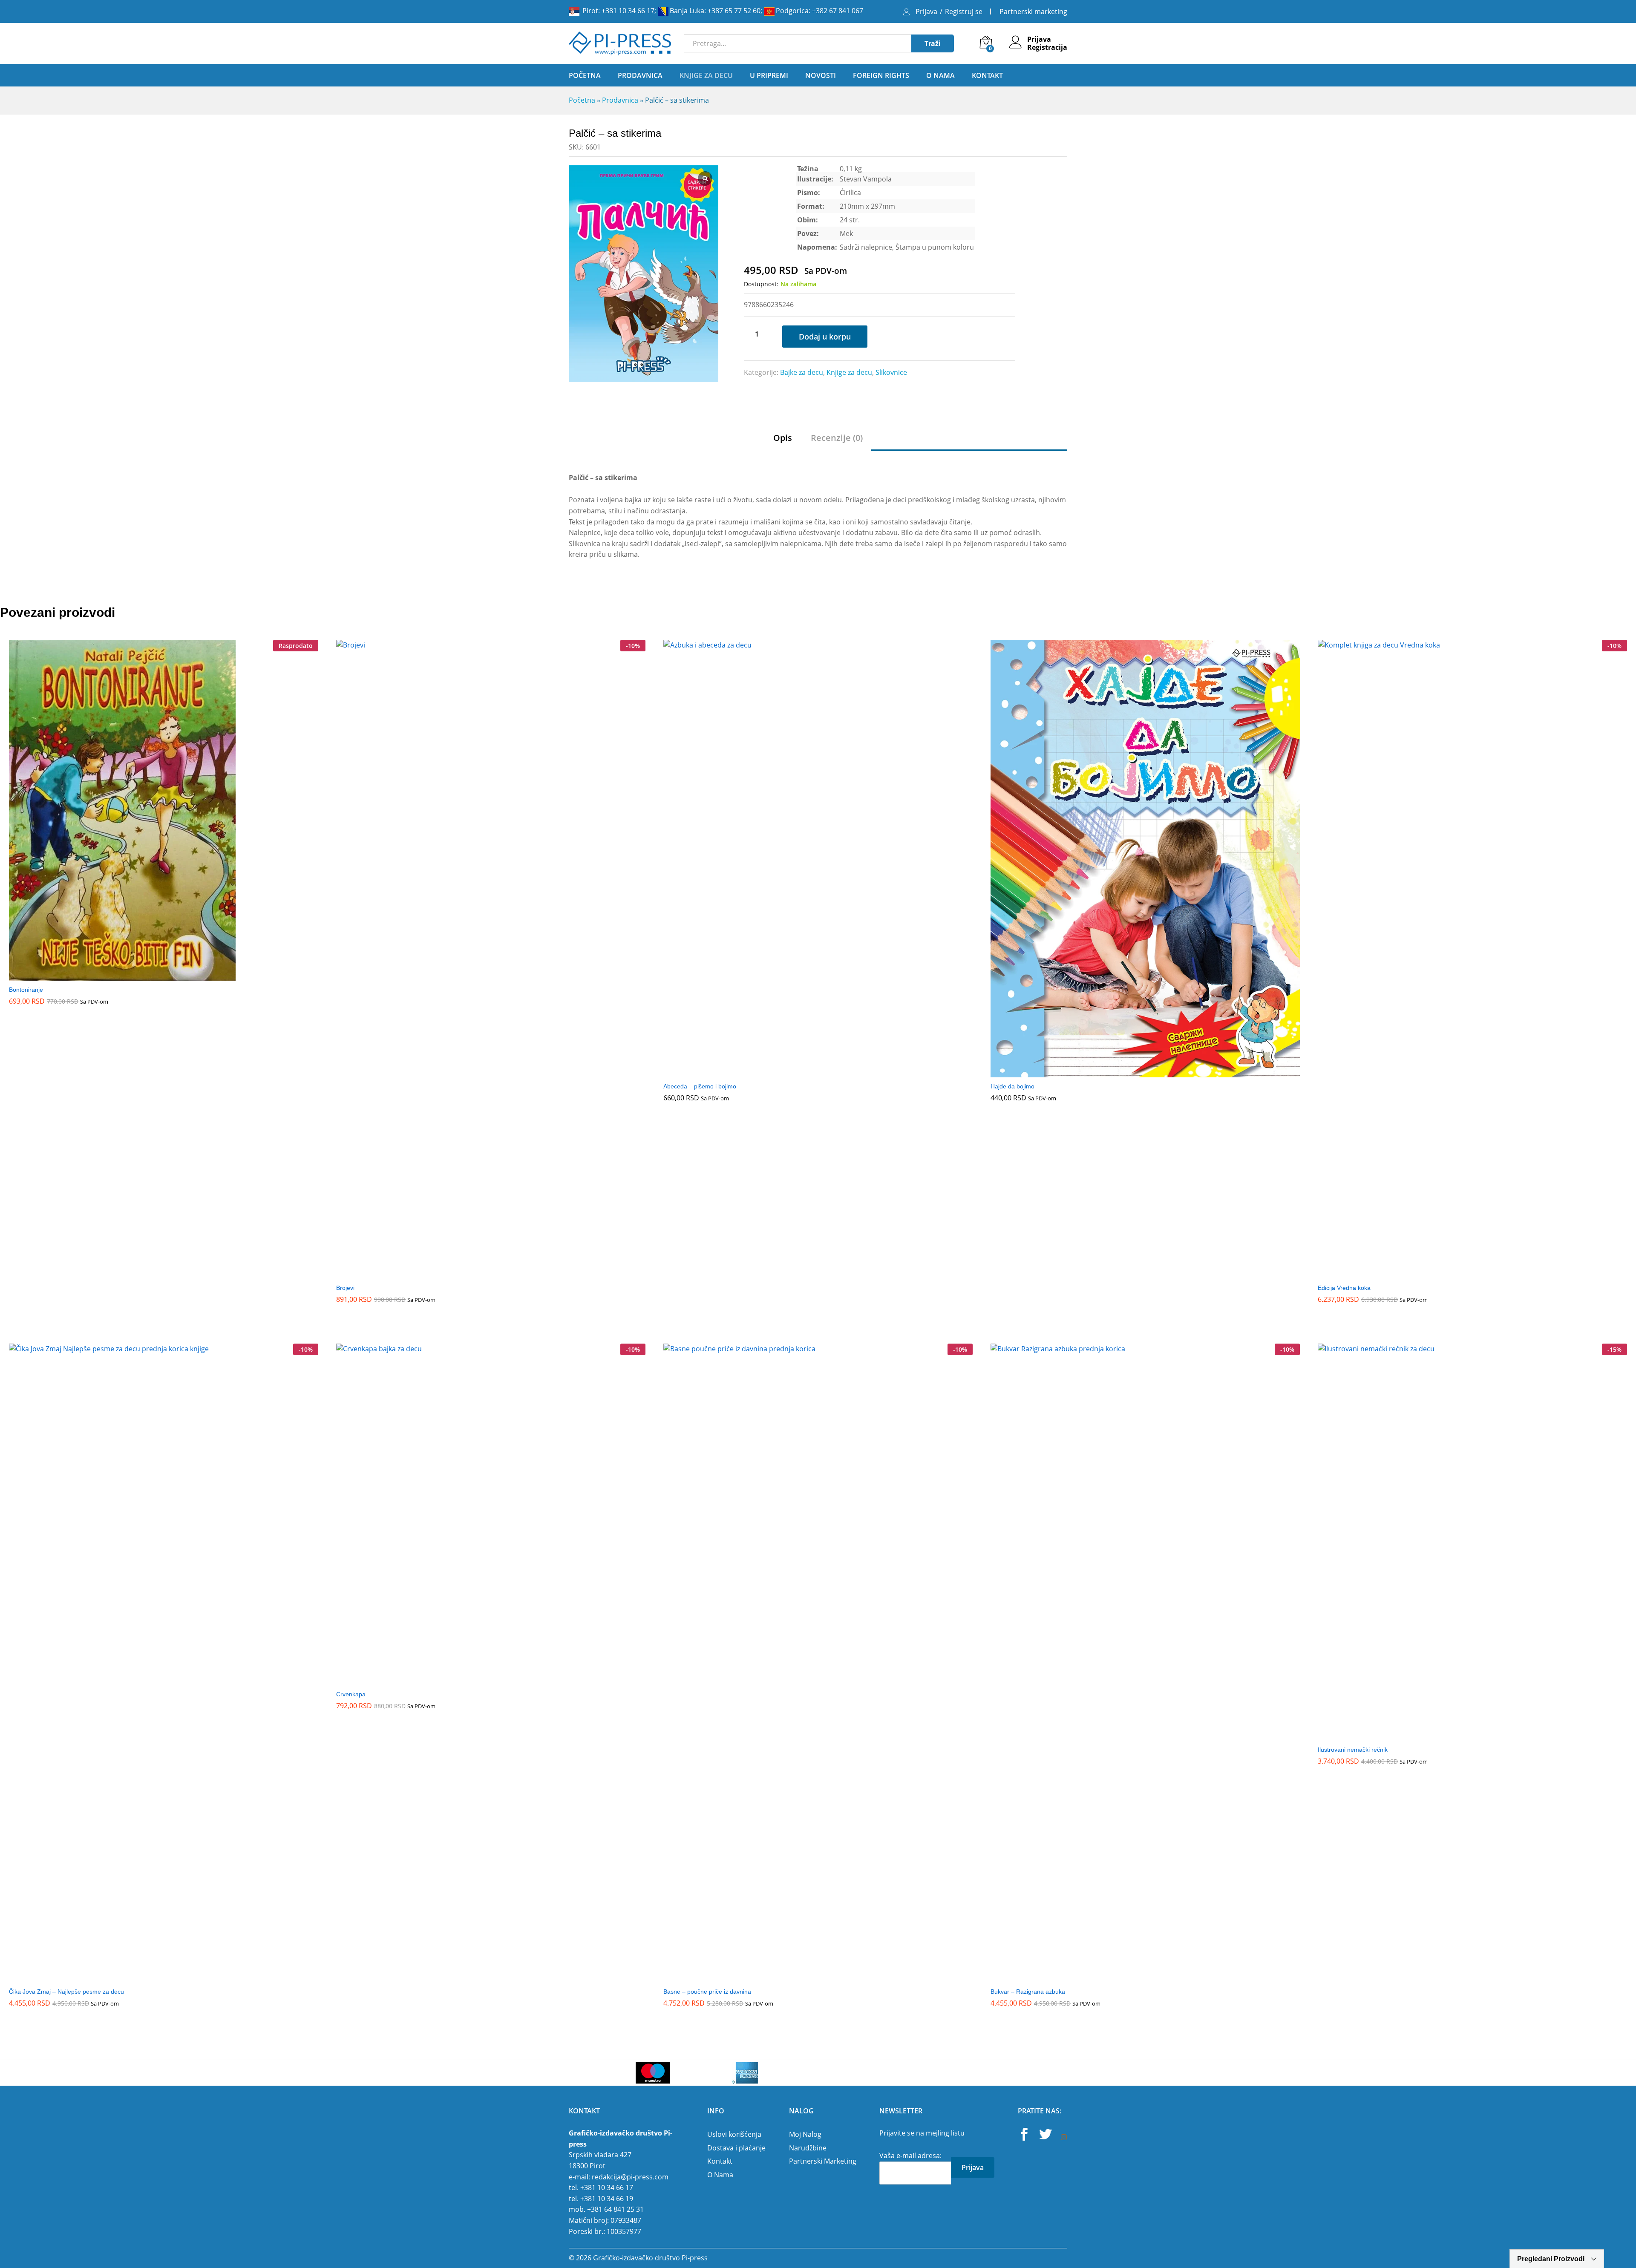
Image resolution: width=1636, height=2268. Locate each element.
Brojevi (345, 1288)
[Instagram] (1064, 2138)
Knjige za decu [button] (706, 75)
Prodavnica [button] (640, 75)
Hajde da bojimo (1012, 1086)
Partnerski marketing (1033, 12)
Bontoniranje (26, 990)
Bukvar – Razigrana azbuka (1028, 1992)
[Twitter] (1046, 2136)
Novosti (821, 75)
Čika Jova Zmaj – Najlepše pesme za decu (66, 1992)
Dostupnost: (761, 284)
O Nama (940, 75)
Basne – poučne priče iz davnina (707, 1992)
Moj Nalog (805, 2134)
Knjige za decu (849, 372)
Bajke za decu (802, 372)
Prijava (926, 12)
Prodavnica (620, 100)
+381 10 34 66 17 (628, 11)
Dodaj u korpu (825, 337)
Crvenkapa (351, 1694)
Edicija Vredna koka (1344, 1288)
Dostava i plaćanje (736, 2148)
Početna (585, 75)
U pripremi (769, 75)
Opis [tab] (783, 438)
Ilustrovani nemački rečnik (1353, 1750)
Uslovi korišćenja (734, 2134)
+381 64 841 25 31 (615, 2209)
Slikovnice (891, 372)
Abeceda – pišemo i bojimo (700, 1086)
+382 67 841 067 (838, 11)
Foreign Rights (881, 75)
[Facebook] (1024, 2136)
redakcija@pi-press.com (630, 2177)
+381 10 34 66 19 (607, 2199)
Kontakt (987, 75)
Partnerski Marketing (823, 2161)
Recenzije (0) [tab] (837, 438)
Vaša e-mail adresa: (910, 2156)
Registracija (1047, 47)
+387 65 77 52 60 (734, 11)
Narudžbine (808, 2148)
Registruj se (964, 12)
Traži (933, 43)
